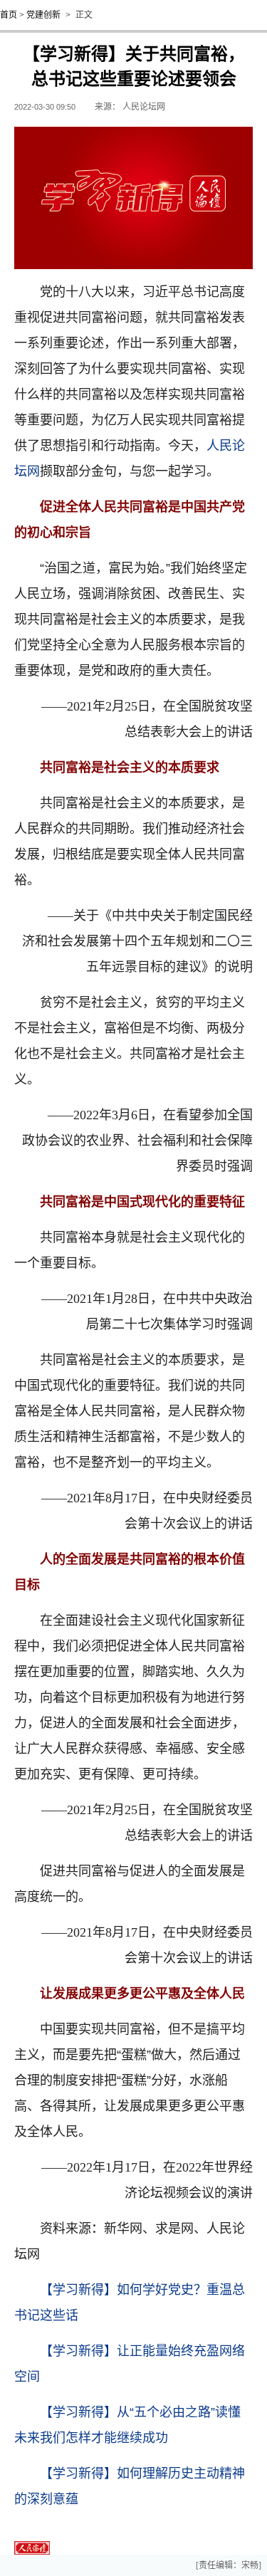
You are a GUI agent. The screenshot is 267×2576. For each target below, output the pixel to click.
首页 (9, 15)
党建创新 (43, 15)
